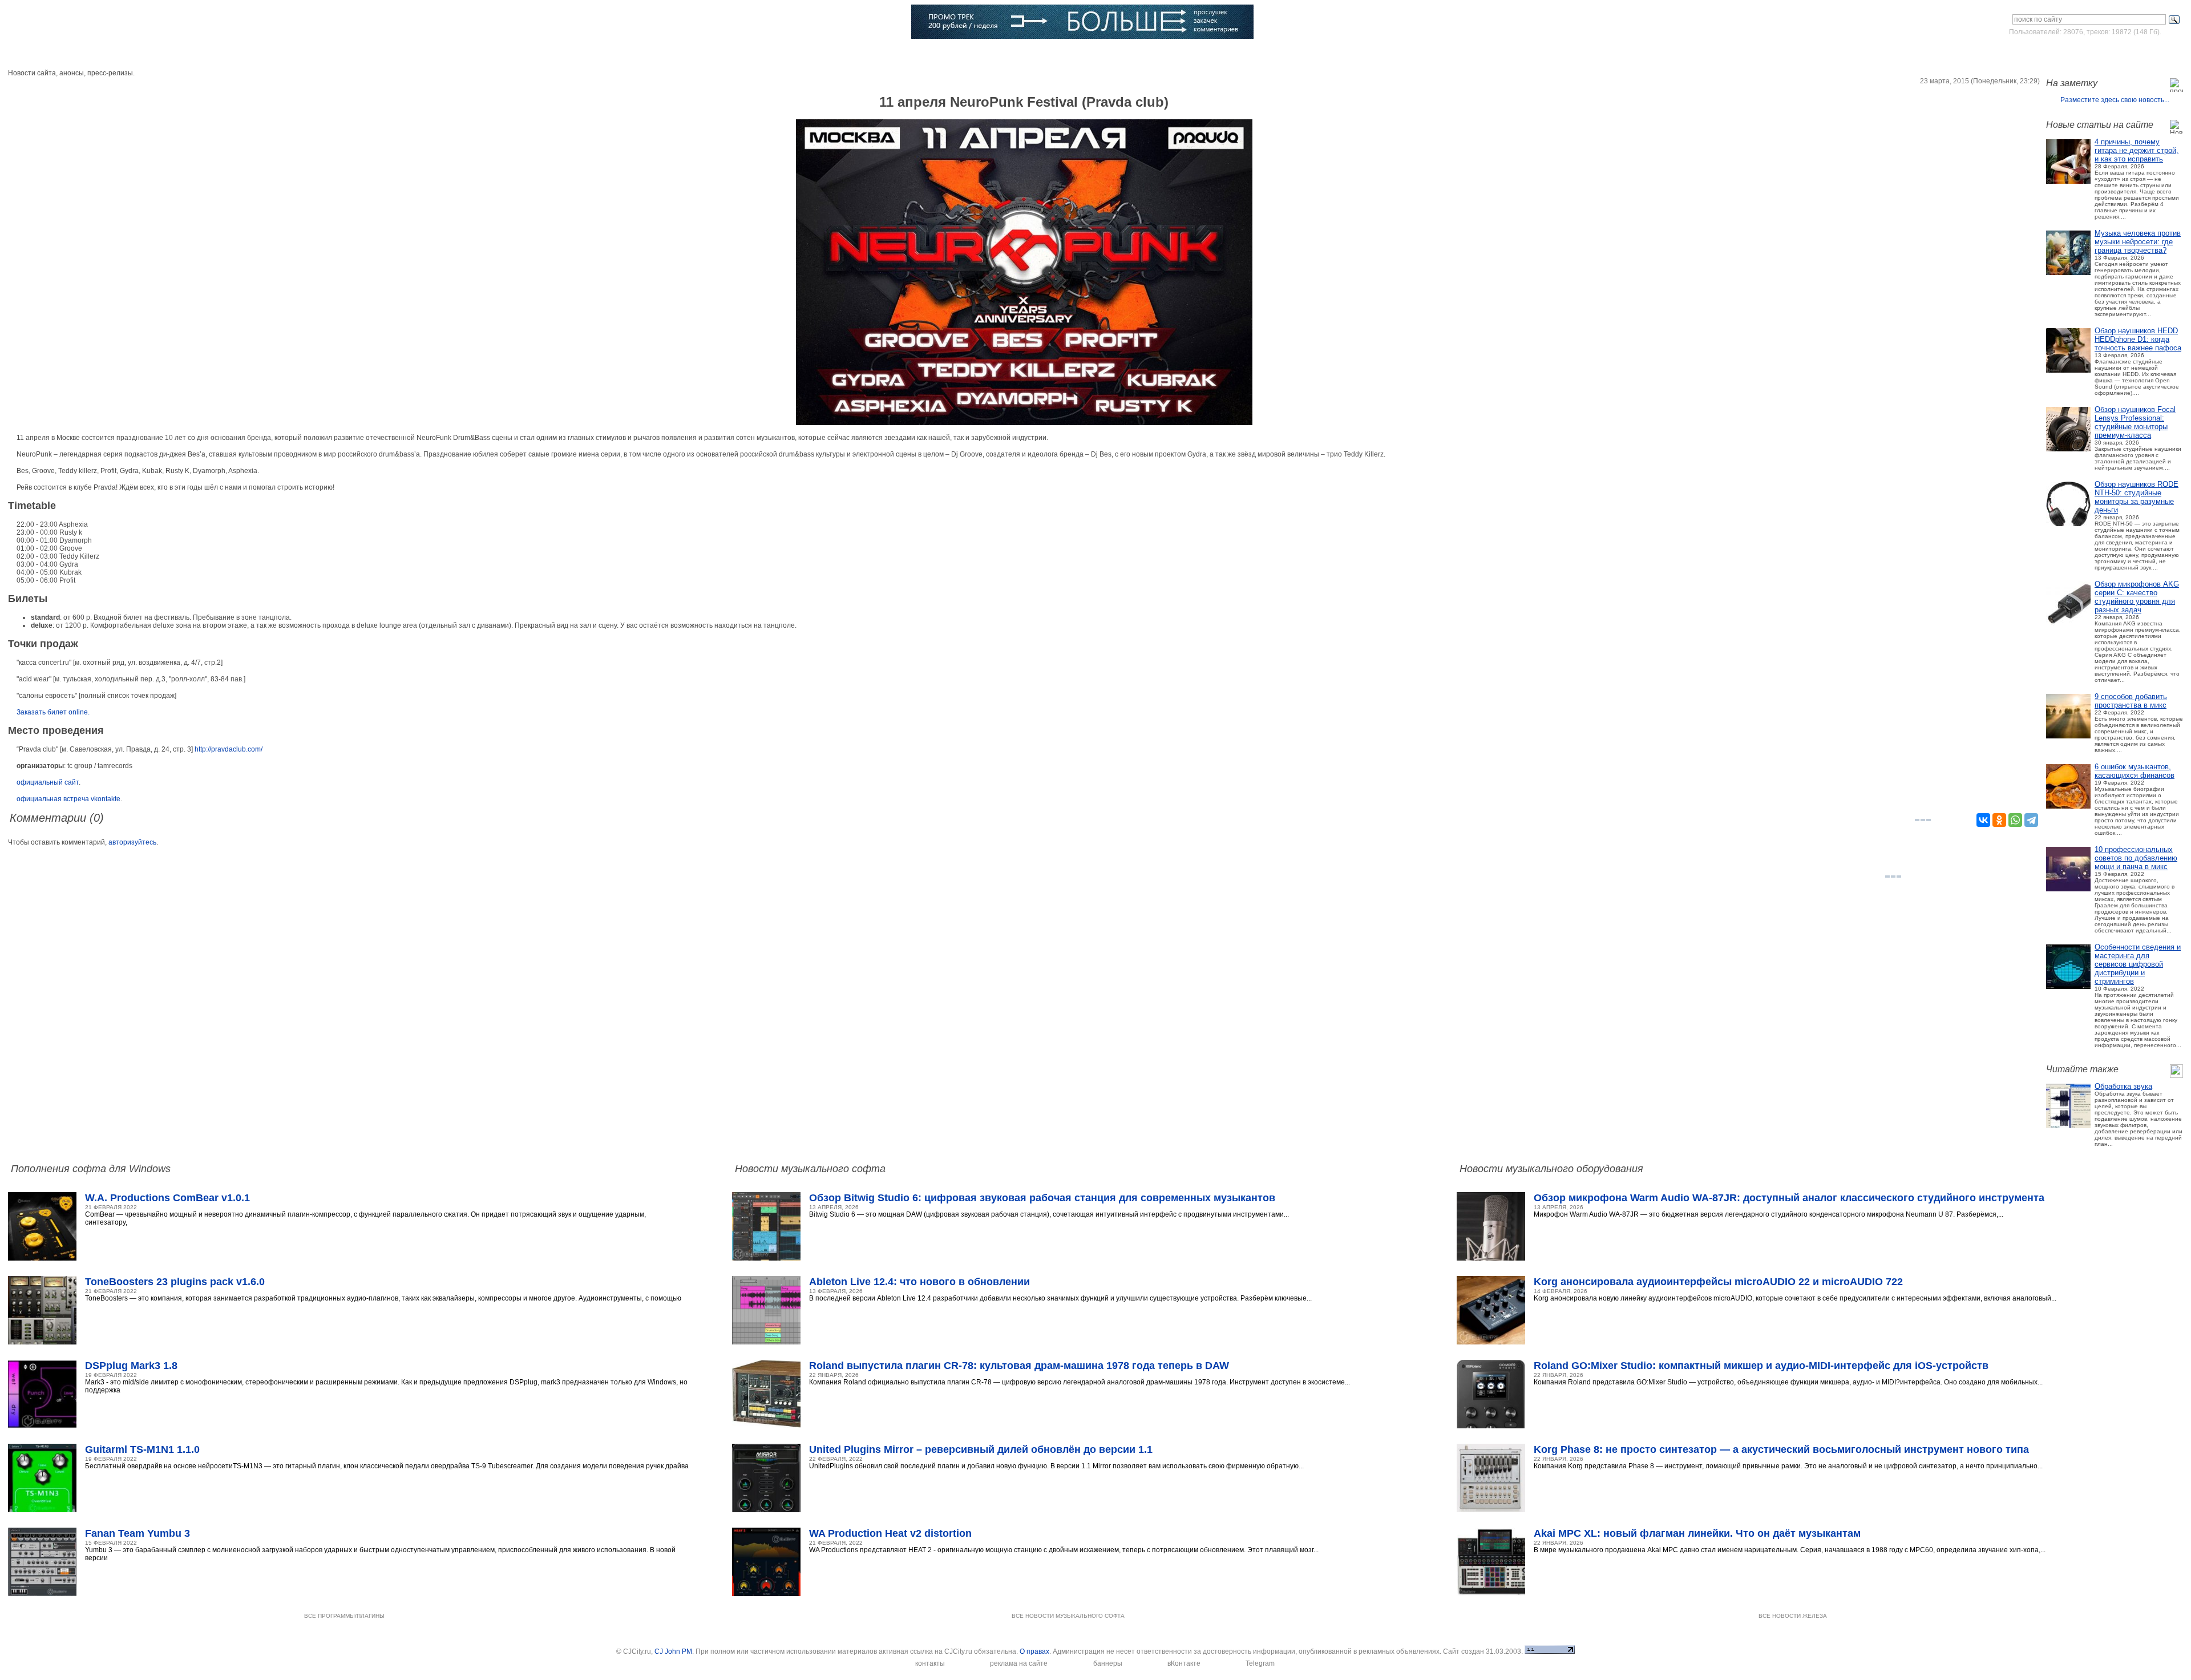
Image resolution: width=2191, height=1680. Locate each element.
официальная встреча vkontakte (68, 799)
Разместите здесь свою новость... (2115, 100)
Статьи (318, 54)
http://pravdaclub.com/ (229, 749)
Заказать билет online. (53, 712)
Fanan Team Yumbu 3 (138, 1533)
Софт (158, 54)
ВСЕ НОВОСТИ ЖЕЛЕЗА (1793, 1616)
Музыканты (405, 54)
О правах (1034, 1651)
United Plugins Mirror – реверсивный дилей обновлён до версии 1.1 (981, 1449)
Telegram (1260, 1663)
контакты (930, 1663)
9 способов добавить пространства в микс (2131, 701)
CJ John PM (673, 1651)
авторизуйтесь (132, 842)
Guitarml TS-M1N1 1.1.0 (142, 1449)
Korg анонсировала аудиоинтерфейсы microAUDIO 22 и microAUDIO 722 (1718, 1282)
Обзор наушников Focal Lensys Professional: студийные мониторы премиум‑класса (2135, 422)
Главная (78, 54)
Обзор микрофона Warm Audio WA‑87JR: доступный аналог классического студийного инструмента (1789, 1198)
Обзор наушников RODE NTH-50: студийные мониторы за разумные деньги (2137, 497)
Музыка (237, 54)
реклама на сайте (1019, 1663)
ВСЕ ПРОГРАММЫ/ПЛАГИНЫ (344, 1616)
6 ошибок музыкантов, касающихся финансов (2135, 771)
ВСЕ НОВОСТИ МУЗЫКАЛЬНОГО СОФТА (1068, 1616)
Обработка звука (2123, 1086)
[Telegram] (2031, 820)
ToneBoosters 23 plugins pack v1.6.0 (175, 1282)
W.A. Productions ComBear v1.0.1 (167, 1198)
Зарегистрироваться (2133, 54)
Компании (582, 54)
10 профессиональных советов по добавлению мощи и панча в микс (2136, 858)
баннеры (1108, 1663)
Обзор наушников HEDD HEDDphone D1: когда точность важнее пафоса (2138, 339)
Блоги (665, 54)
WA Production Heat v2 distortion (890, 1533)
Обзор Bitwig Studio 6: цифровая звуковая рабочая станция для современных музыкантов (1042, 1198)
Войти (2076, 54)
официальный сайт (48, 782)
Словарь (495, 54)
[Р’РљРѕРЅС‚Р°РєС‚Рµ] (1983, 820)
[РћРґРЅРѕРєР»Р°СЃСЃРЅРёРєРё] (1999, 820)
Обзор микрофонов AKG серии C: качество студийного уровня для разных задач (2137, 597)
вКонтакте (1184, 1663)
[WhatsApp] (2015, 820)
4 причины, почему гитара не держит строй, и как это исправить (2137, 150)
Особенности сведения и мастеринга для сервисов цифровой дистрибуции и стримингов (2138, 964)
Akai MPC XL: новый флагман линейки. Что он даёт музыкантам (1697, 1533)
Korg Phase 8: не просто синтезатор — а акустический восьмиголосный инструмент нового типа (1781, 1449)
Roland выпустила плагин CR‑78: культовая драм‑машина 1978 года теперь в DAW (1019, 1366)
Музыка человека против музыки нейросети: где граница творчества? (2138, 242)
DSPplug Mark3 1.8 (131, 1366)
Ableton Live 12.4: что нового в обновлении (919, 1282)
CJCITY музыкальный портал (75, 23)
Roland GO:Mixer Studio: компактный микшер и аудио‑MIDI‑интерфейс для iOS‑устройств (1761, 1366)
